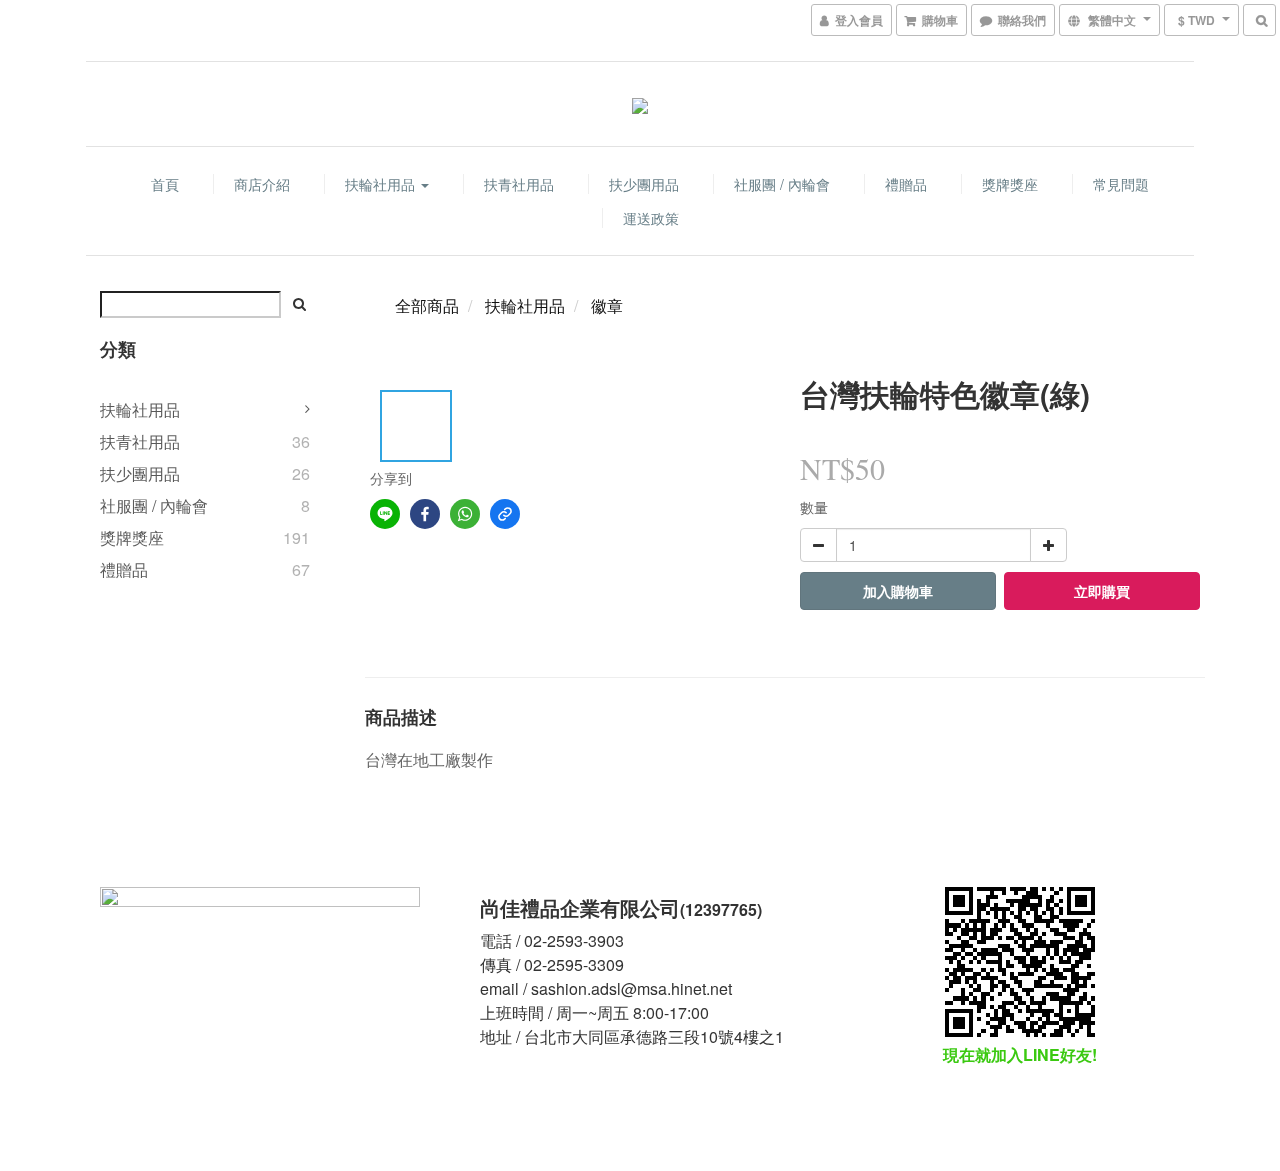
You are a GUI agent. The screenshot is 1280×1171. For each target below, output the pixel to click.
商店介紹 (262, 184)
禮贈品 (906, 184)
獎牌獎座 (1010, 184)
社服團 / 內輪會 (782, 184)
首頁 (165, 184)
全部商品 (427, 305)
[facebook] (425, 514)
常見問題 (1121, 184)
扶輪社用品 (382, 184)
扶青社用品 (519, 184)
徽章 (607, 305)
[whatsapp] (465, 514)
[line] (385, 514)
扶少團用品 (644, 184)
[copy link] (505, 514)
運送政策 (651, 218)
